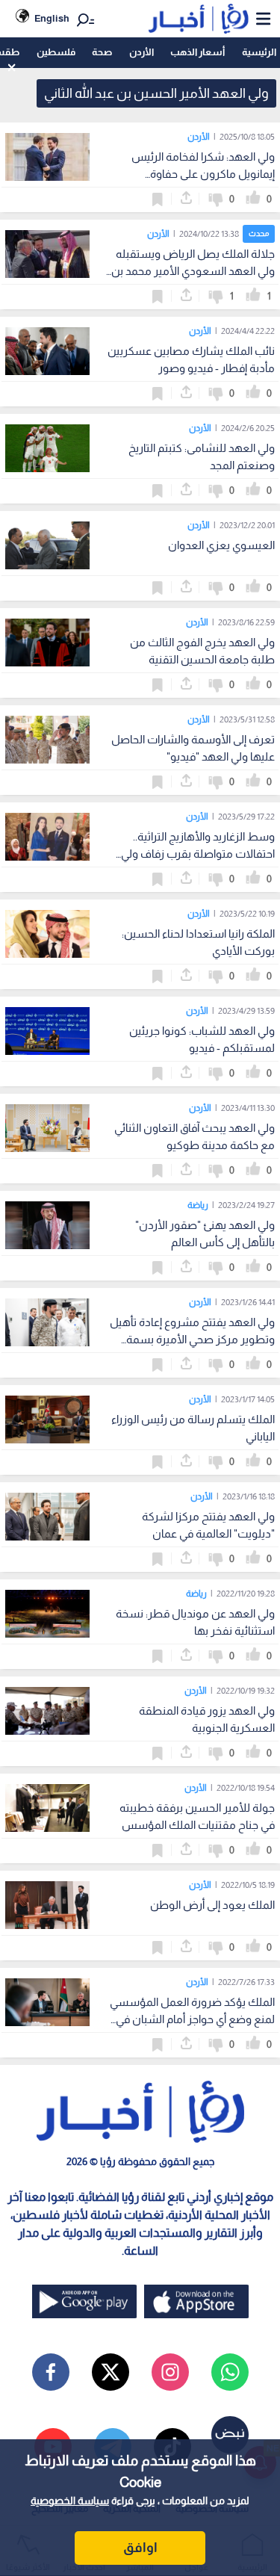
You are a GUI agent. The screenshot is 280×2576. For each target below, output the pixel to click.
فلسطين (56, 52)
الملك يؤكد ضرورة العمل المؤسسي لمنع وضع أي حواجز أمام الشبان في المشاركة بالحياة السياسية (192, 2019)
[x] (111, 2372)
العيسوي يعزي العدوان (221, 545)
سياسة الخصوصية (70, 2501)
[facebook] (51, 2372)
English (52, 18)
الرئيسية (259, 52)
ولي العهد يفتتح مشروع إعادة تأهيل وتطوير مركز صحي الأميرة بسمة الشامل (192, 1339)
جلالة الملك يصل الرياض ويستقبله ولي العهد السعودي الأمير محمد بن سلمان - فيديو (193, 271)
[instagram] (170, 2372)
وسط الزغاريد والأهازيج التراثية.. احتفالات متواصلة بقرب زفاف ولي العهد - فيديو (198, 854)
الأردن (141, 52)
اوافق (140, 2548)
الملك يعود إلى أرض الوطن (212, 1905)
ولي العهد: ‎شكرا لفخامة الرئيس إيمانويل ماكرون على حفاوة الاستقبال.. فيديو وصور (203, 174)
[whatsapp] (230, 2372)
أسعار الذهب (197, 52)
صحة (102, 52)
